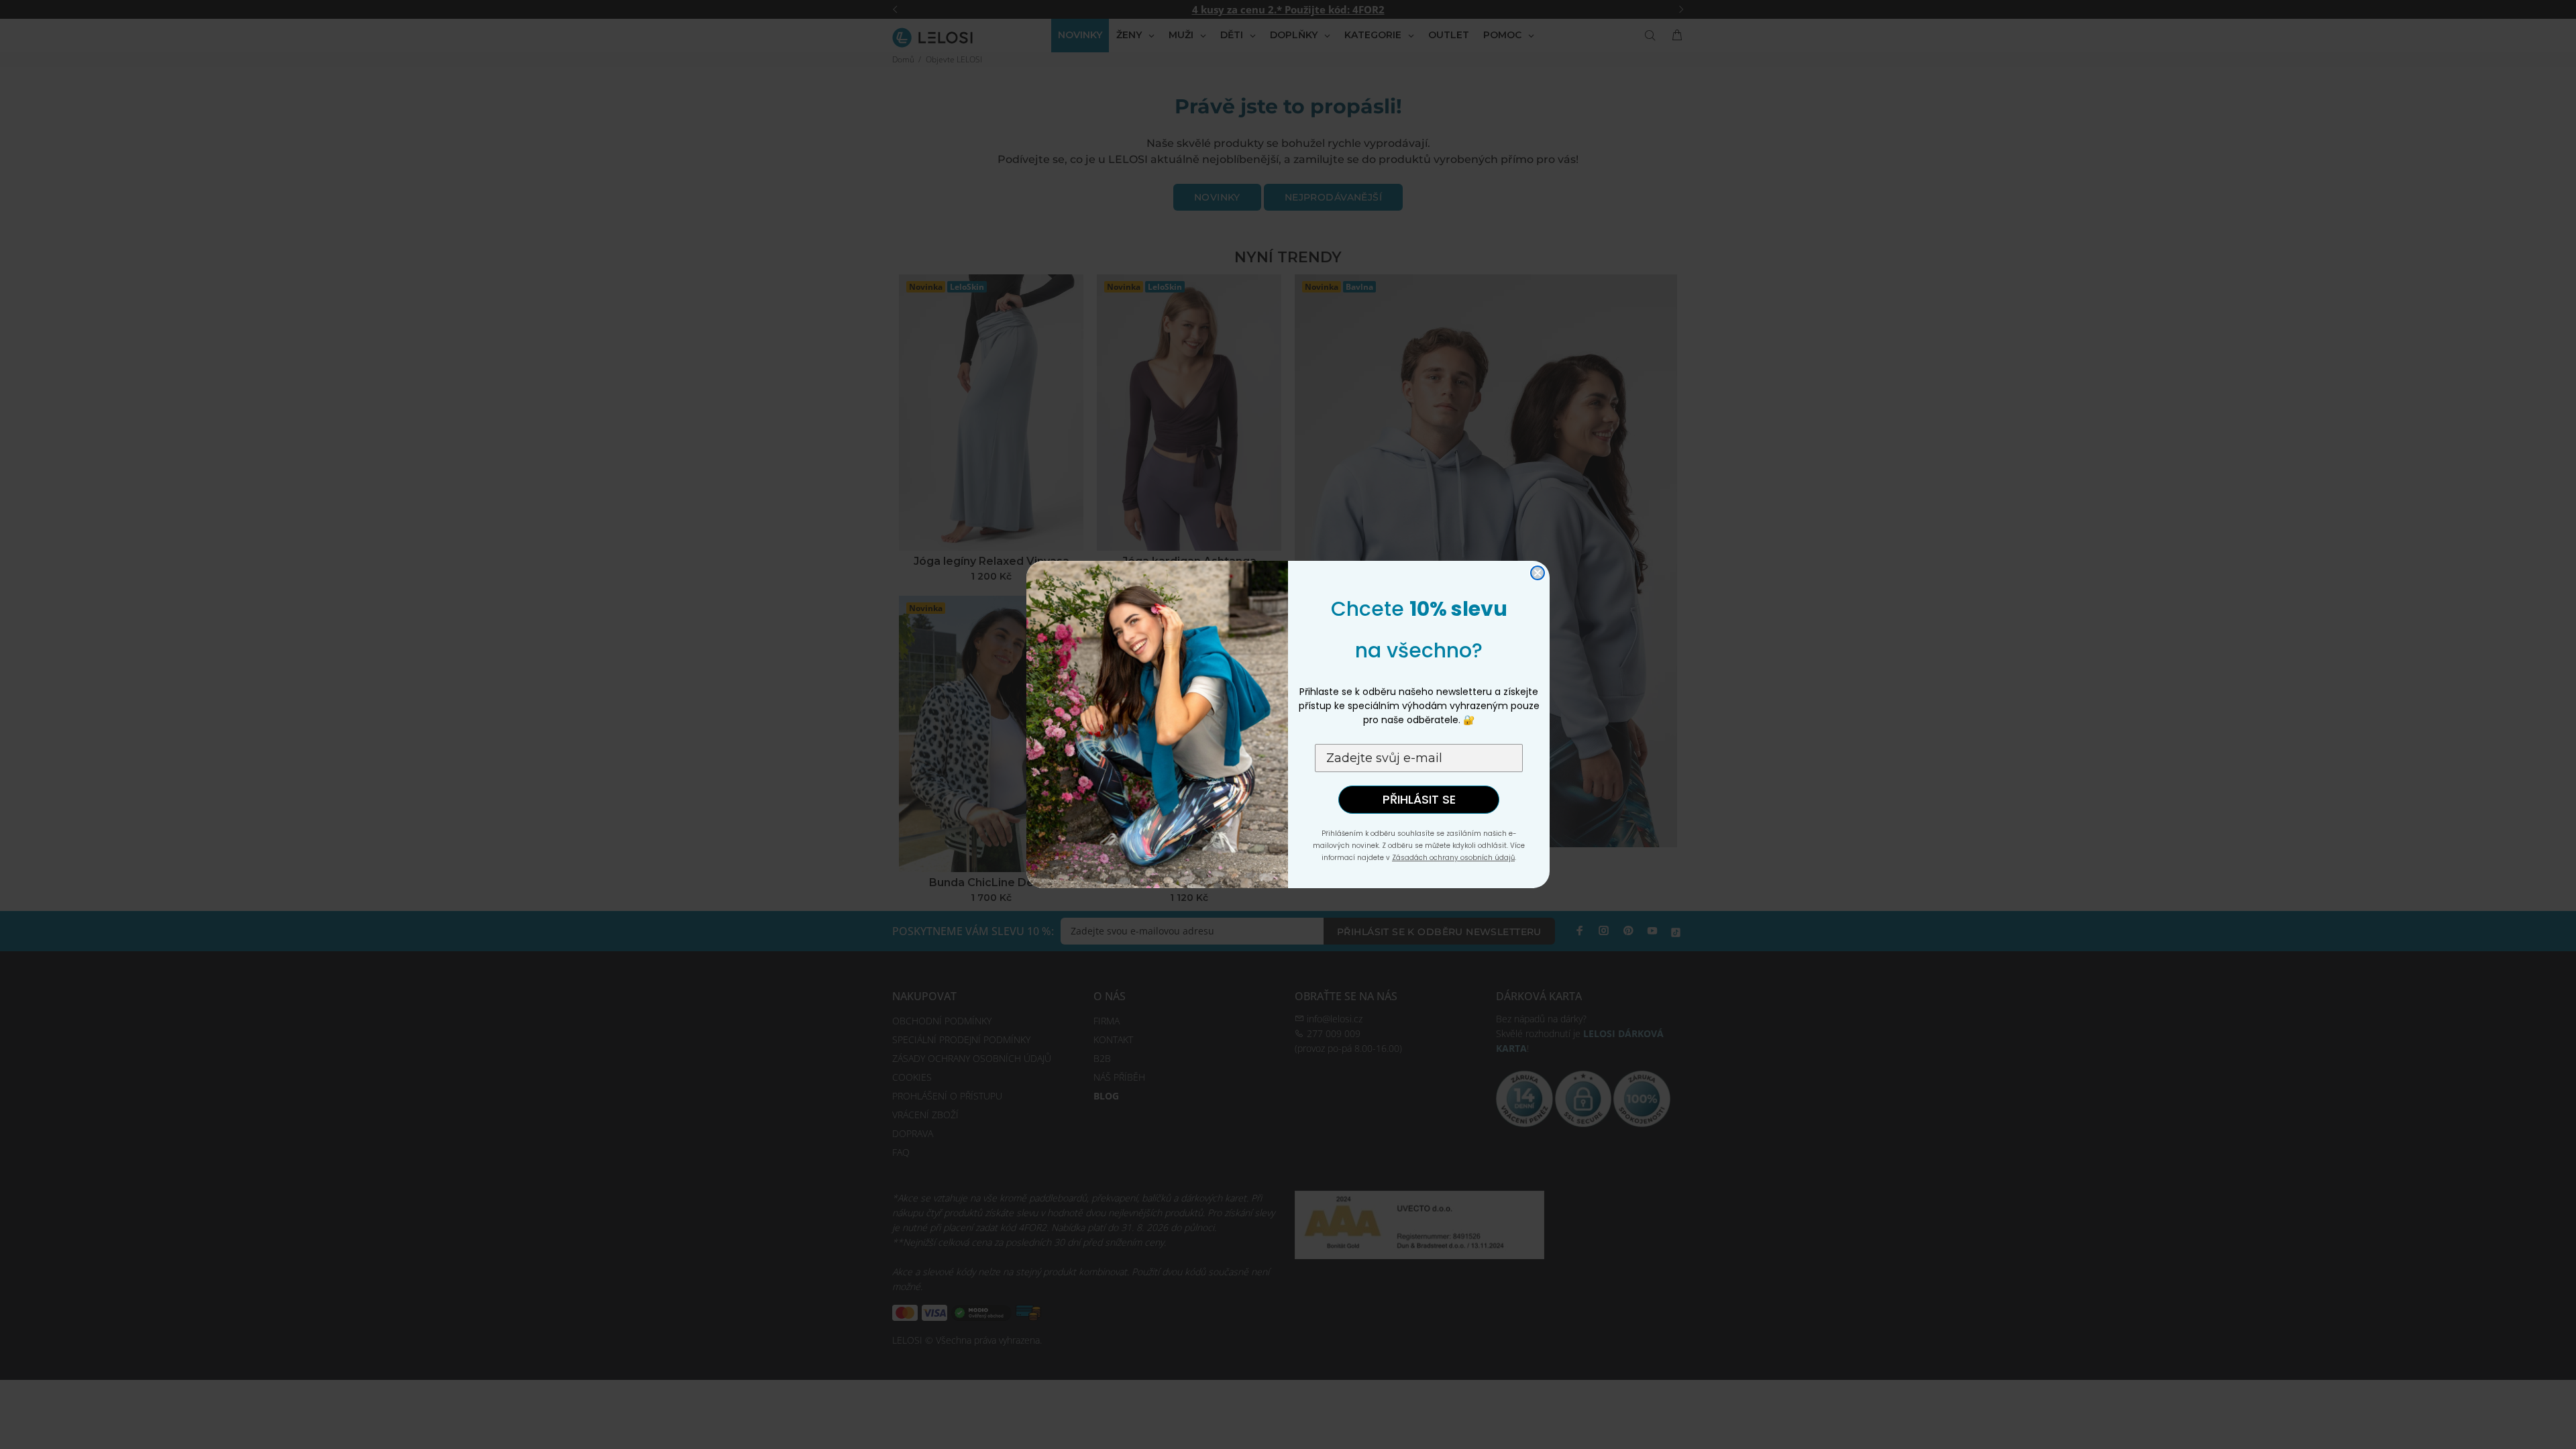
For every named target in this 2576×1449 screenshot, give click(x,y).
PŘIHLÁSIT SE (1419, 799)
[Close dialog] (1538, 573)
